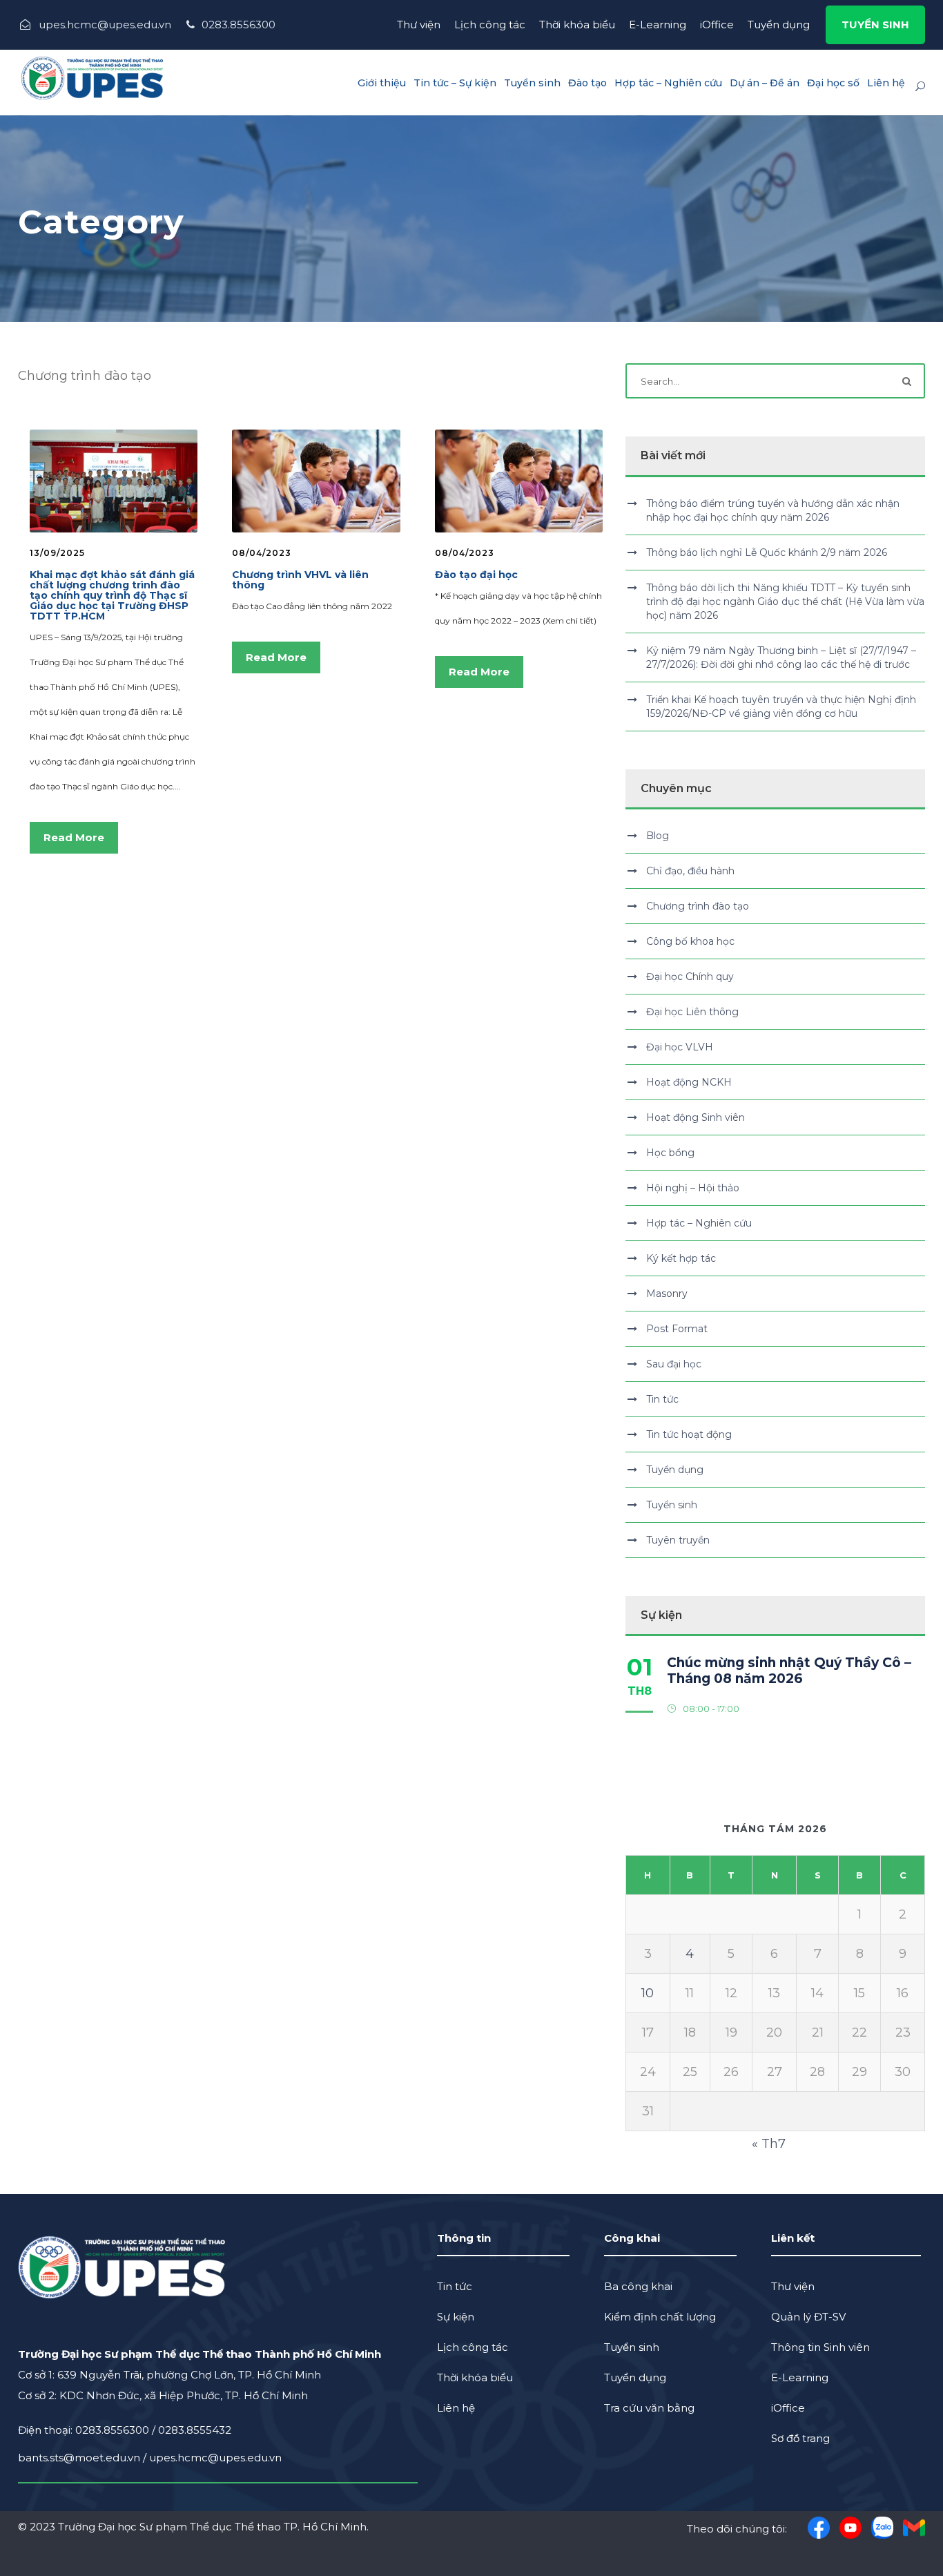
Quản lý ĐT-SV (808, 2317)
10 (648, 1993)
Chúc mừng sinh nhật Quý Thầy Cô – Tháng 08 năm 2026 (789, 1671)
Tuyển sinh (532, 83)
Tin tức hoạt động (689, 1434)
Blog (658, 836)
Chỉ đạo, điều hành (690, 871)
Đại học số (833, 83)
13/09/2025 (57, 553)
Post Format (677, 1329)
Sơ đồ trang (800, 2438)
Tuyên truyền (678, 1540)
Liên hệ (886, 83)
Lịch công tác (490, 25)
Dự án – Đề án (765, 83)
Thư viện (419, 25)
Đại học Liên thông (692, 1012)
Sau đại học (674, 1364)
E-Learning (658, 25)
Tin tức (662, 1399)
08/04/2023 (262, 553)
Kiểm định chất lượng (660, 2317)
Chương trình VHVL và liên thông (300, 580)
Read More (74, 837)
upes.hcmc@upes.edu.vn (215, 2458)
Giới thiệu (382, 83)
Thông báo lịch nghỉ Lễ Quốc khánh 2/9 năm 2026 (767, 552)
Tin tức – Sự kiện (455, 83)
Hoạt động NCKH (689, 1082)
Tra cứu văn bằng (649, 2408)
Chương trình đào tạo (698, 906)
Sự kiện (456, 2317)
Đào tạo (587, 83)
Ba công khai (638, 2286)
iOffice (717, 25)
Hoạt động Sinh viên (696, 1117)
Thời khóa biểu (577, 25)
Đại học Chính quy (690, 977)
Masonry (667, 1294)
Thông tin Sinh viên (820, 2347)
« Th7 (769, 2144)
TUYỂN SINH (875, 25)
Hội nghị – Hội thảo (693, 1188)
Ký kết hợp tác (681, 1258)
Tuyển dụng (779, 25)
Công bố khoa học (690, 941)
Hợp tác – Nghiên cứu (668, 83)
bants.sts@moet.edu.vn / (84, 2458)
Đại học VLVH (680, 1047)
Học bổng (670, 1153)
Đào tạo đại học (476, 575)
